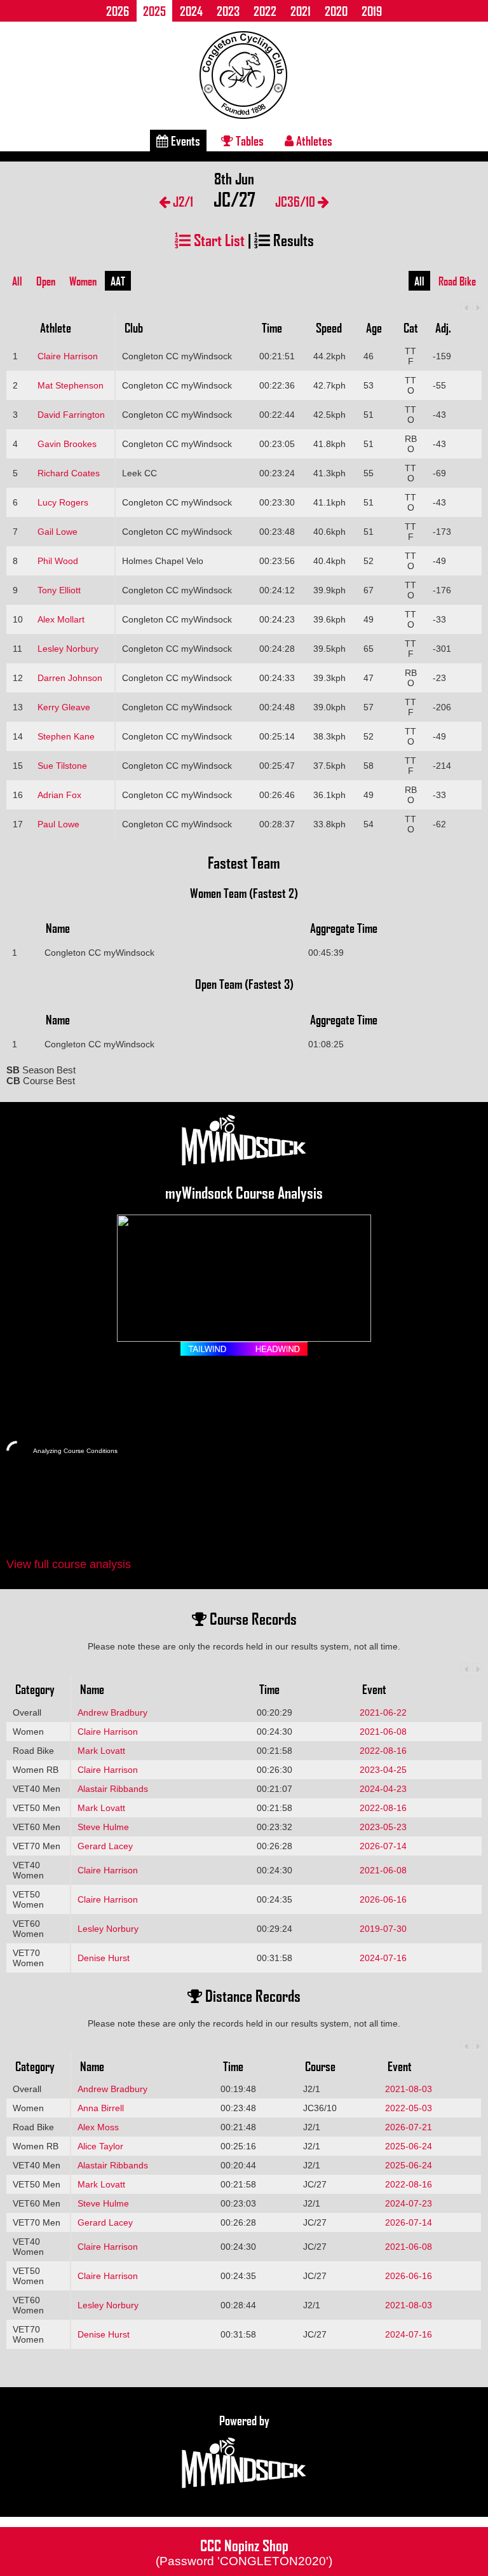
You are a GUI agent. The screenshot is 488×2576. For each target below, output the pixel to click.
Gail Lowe (58, 532)
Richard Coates (69, 473)
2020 (336, 11)
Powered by (244, 2420)
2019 (372, 11)
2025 (154, 11)
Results (292, 239)
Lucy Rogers (63, 502)
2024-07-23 (409, 2203)
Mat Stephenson (71, 385)
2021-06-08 (383, 1732)
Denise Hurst (104, 1958)
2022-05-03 (409, 2108)
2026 (118, 11)
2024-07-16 (383, 1958)
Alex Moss (98, 2127)
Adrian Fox (59, 795)
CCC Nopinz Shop (244, 2551)
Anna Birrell (101, 2108)
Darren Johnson (70, 678)
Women (83, 281)
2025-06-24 (409, 2146)
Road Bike (457, 281)
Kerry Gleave (64, 707)
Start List (218, 239)
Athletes (313, 141)
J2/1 (182, 201)
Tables (248, 141)
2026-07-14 (383, 1846)
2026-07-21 (409, 2127)
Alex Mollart (61, 619)
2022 (265, 11)
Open (46, 281)
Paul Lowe (58, 824)
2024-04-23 (383, 1789)
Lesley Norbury (68, 649)
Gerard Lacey (105, 1846)
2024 (191, 11)
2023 (228, 11)
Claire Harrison (68, 356)
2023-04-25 (383, 1770)
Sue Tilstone (62, 766)
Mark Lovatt (101, 1751)
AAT (118, 281)
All (17, 281)
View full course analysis (69, 1564)
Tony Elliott (59, 590)
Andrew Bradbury (112, 1712)
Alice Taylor (100, 2146)
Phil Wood (58, 561)
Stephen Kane (66, 736)
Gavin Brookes (67, 444)
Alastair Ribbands (113, 1789)
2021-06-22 (383, 1712)
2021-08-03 (409, 2089)
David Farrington (71, 415)
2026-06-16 (383, 1899)
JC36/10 (296, 201)
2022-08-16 (383, 1751)
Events (184, 141)
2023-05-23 (383, 1827)
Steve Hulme (103, 1827)
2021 (301, 11)
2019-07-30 (383, 1929)
